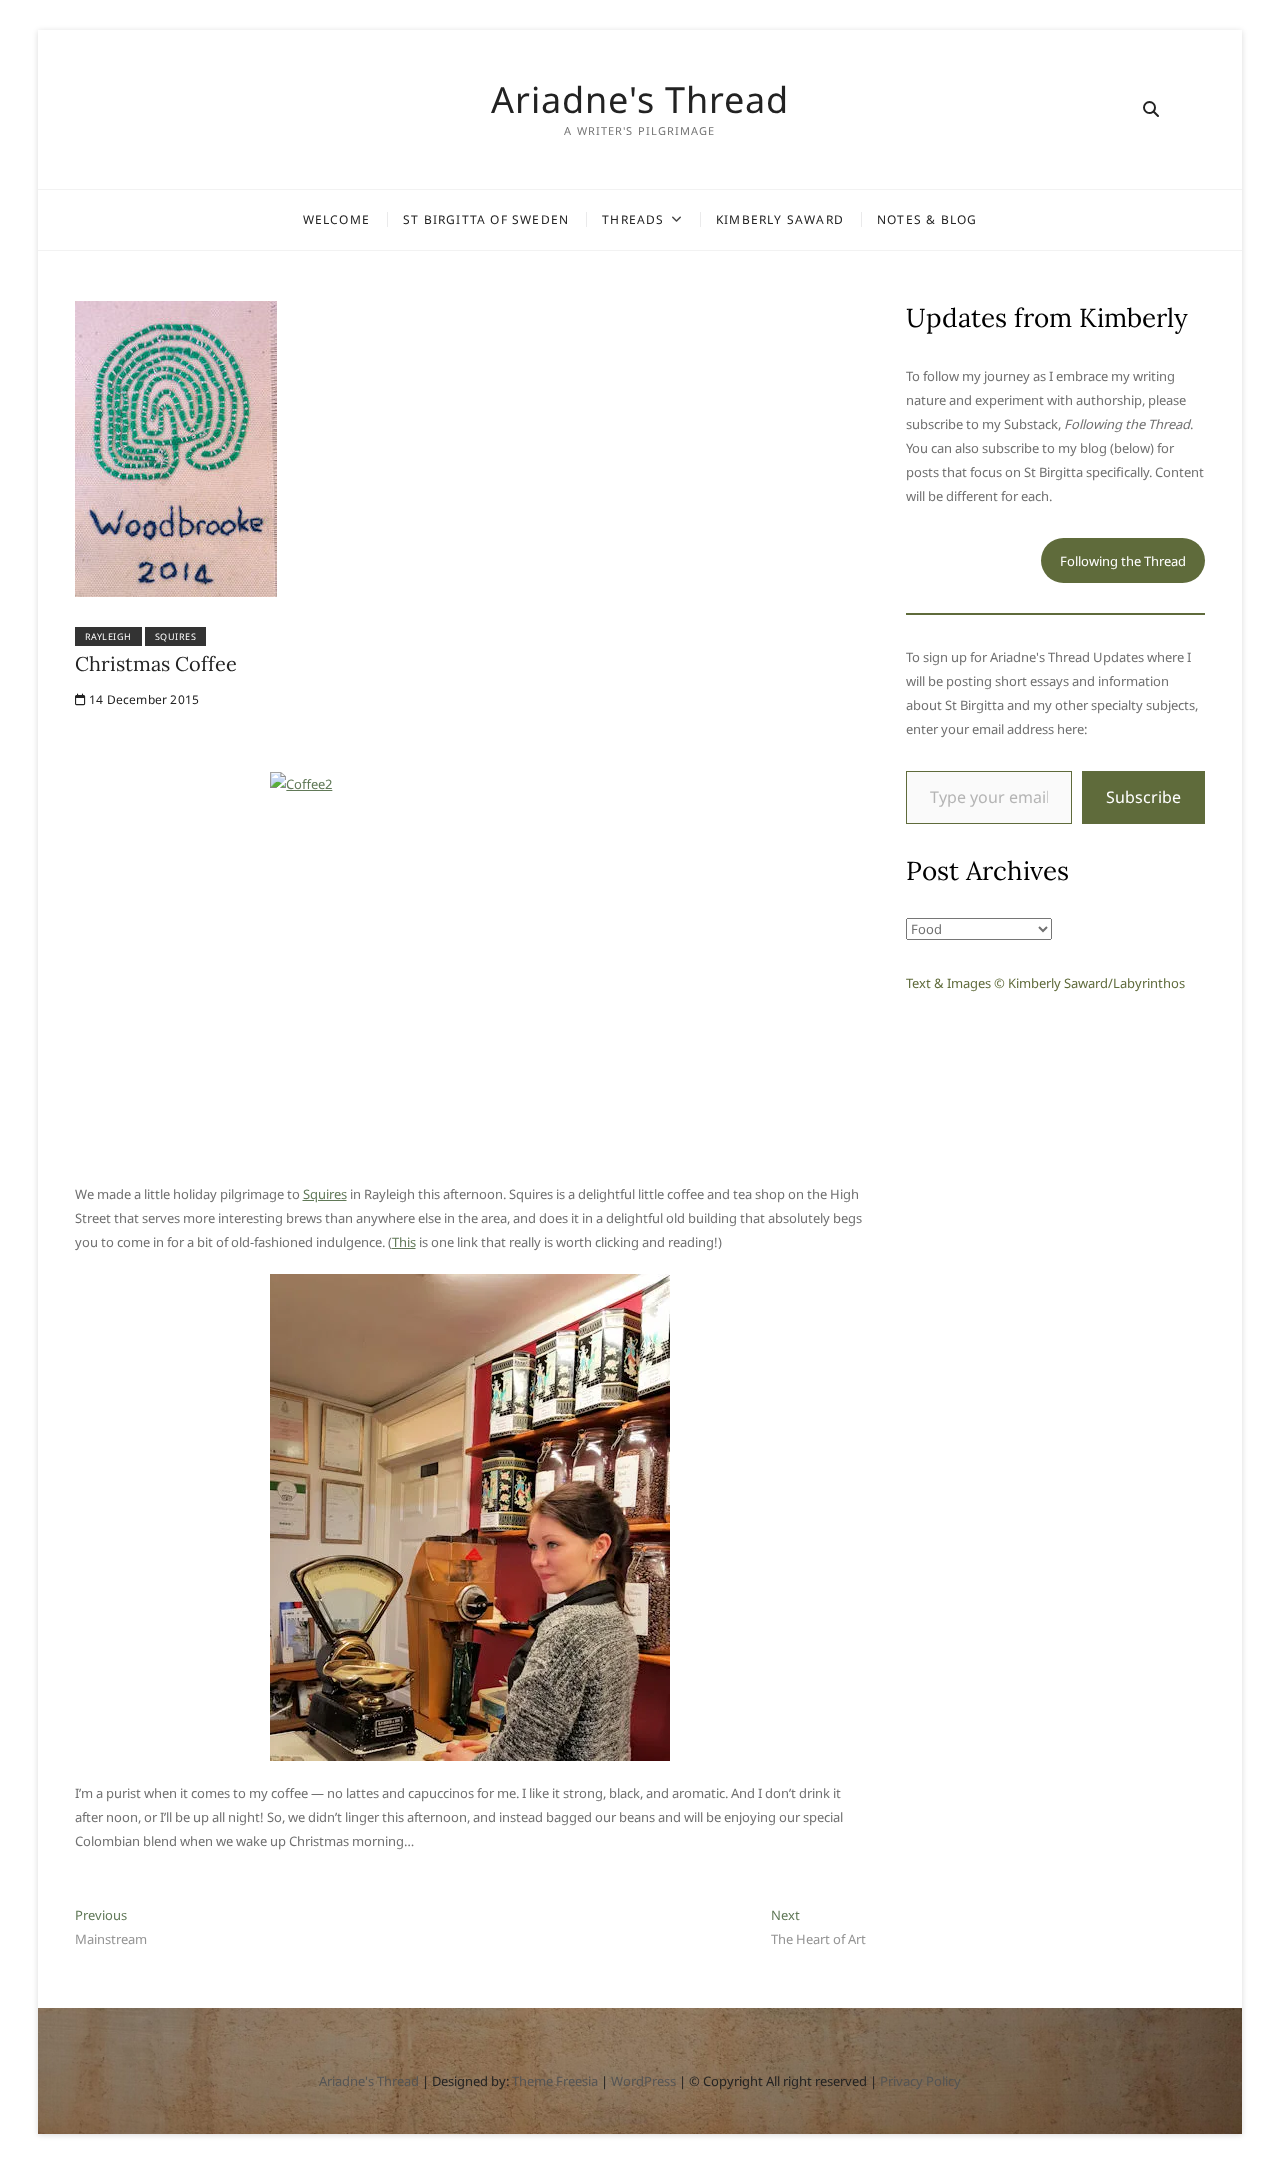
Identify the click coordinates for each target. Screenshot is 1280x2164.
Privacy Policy (920, 2081)
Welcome (336, 219)
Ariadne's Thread (640, 100)
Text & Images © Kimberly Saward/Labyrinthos (1045, 983)
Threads (633, 219)
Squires (176, 636)
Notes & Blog (927, 219)
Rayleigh (108, 636)
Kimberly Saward (780, 219)
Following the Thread (1123, 561)
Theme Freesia (555, 2081)
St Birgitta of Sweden (486, 219)
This (404, 1242)
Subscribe (1143, 797)
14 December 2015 (142, 699)
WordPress (643, 2081)
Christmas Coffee (156, 663)
